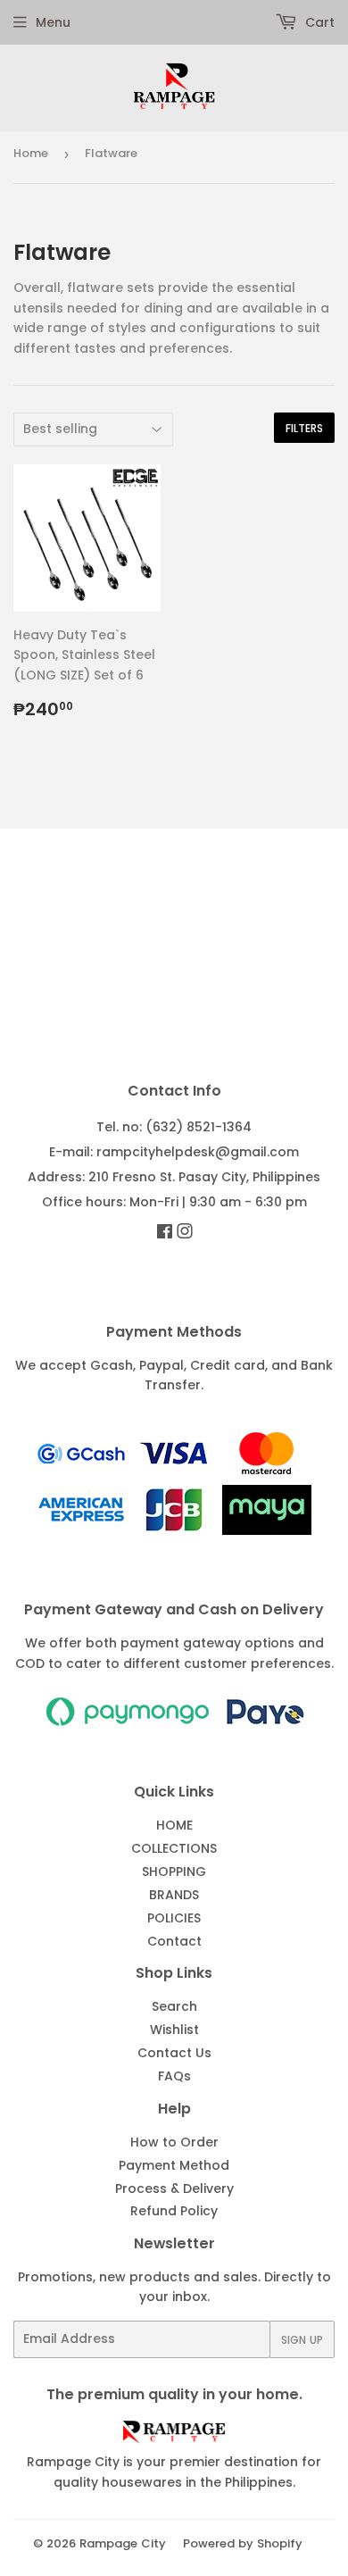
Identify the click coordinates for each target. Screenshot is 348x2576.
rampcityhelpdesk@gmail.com (198, 1152)
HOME (174, 1825)
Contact (174, 1941)
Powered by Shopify (243, 2543)
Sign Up (302, 2340)
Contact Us (174, 2053)
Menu (53, 22)
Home (31, 153)
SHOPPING (174, 1872)
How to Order (174, 2142)
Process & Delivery (174, 2188)
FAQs (174, 2076)
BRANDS (174, 1895)
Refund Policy (174, 2211)
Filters (304, 428)
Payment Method (174, 2165)
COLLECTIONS (174, 1848)
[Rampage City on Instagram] (185, 1233)
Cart (318, 22)
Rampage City (123, 2543)
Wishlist (174, 2030)
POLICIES (174, 1918)
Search (174, 2006)
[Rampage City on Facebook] (165, 1233)
